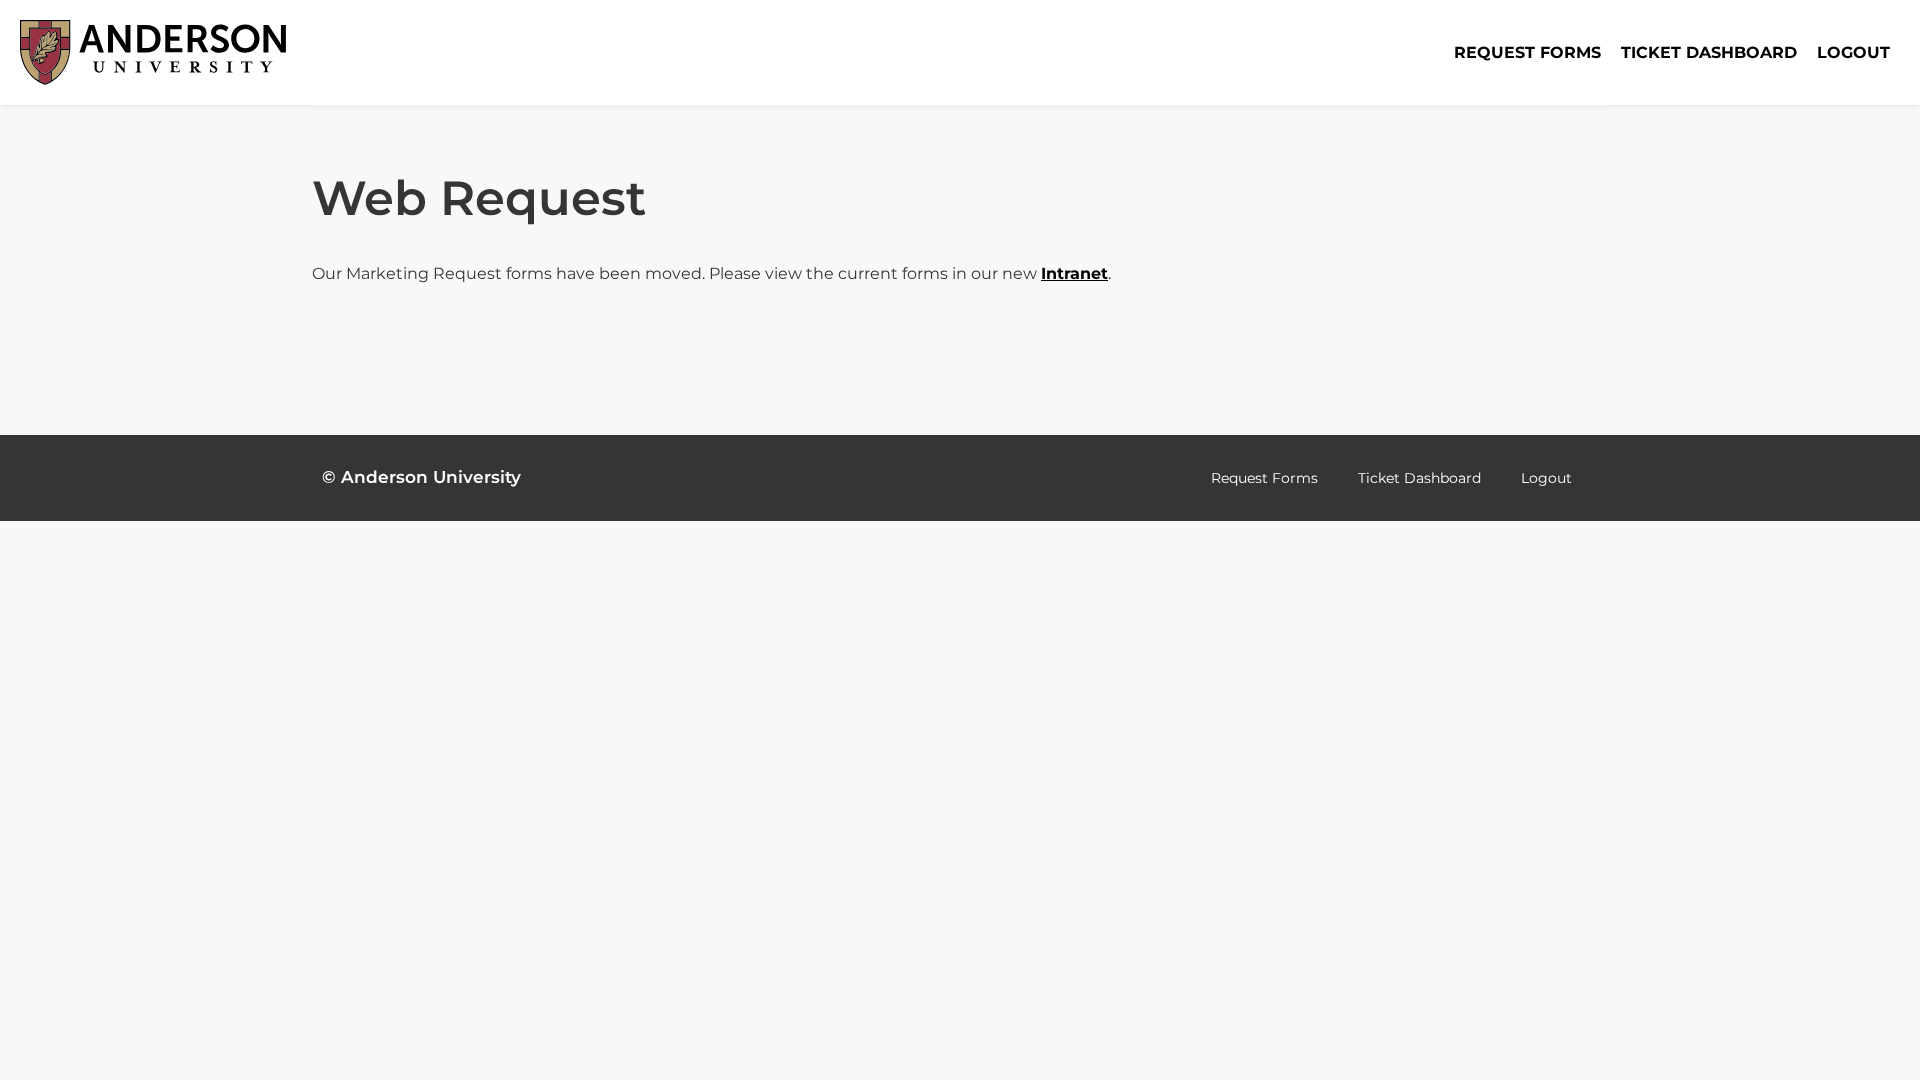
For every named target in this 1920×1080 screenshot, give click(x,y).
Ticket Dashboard (1709, 52)
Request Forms (1527, 52)
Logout (1853, 52)
